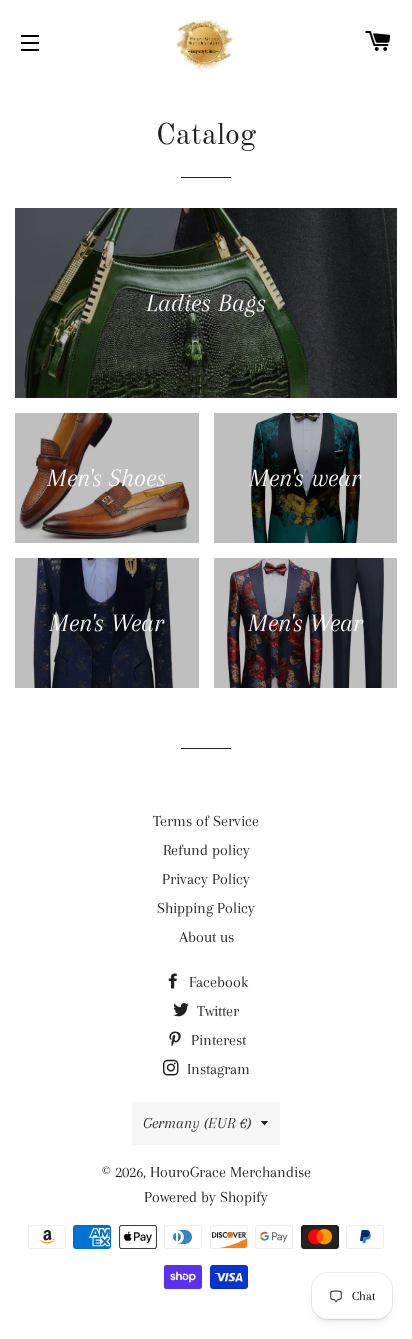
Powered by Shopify (206, 1197)
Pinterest (216, 1040)
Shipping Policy (206, 908)
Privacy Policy (206, 879)
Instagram (216, 1069)
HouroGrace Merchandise (230, 1172)
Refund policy (206, 850)
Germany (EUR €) (197, 1123)
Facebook (216, 982)
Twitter (216, 1011)
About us (206, 937)
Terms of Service (206, 821)
